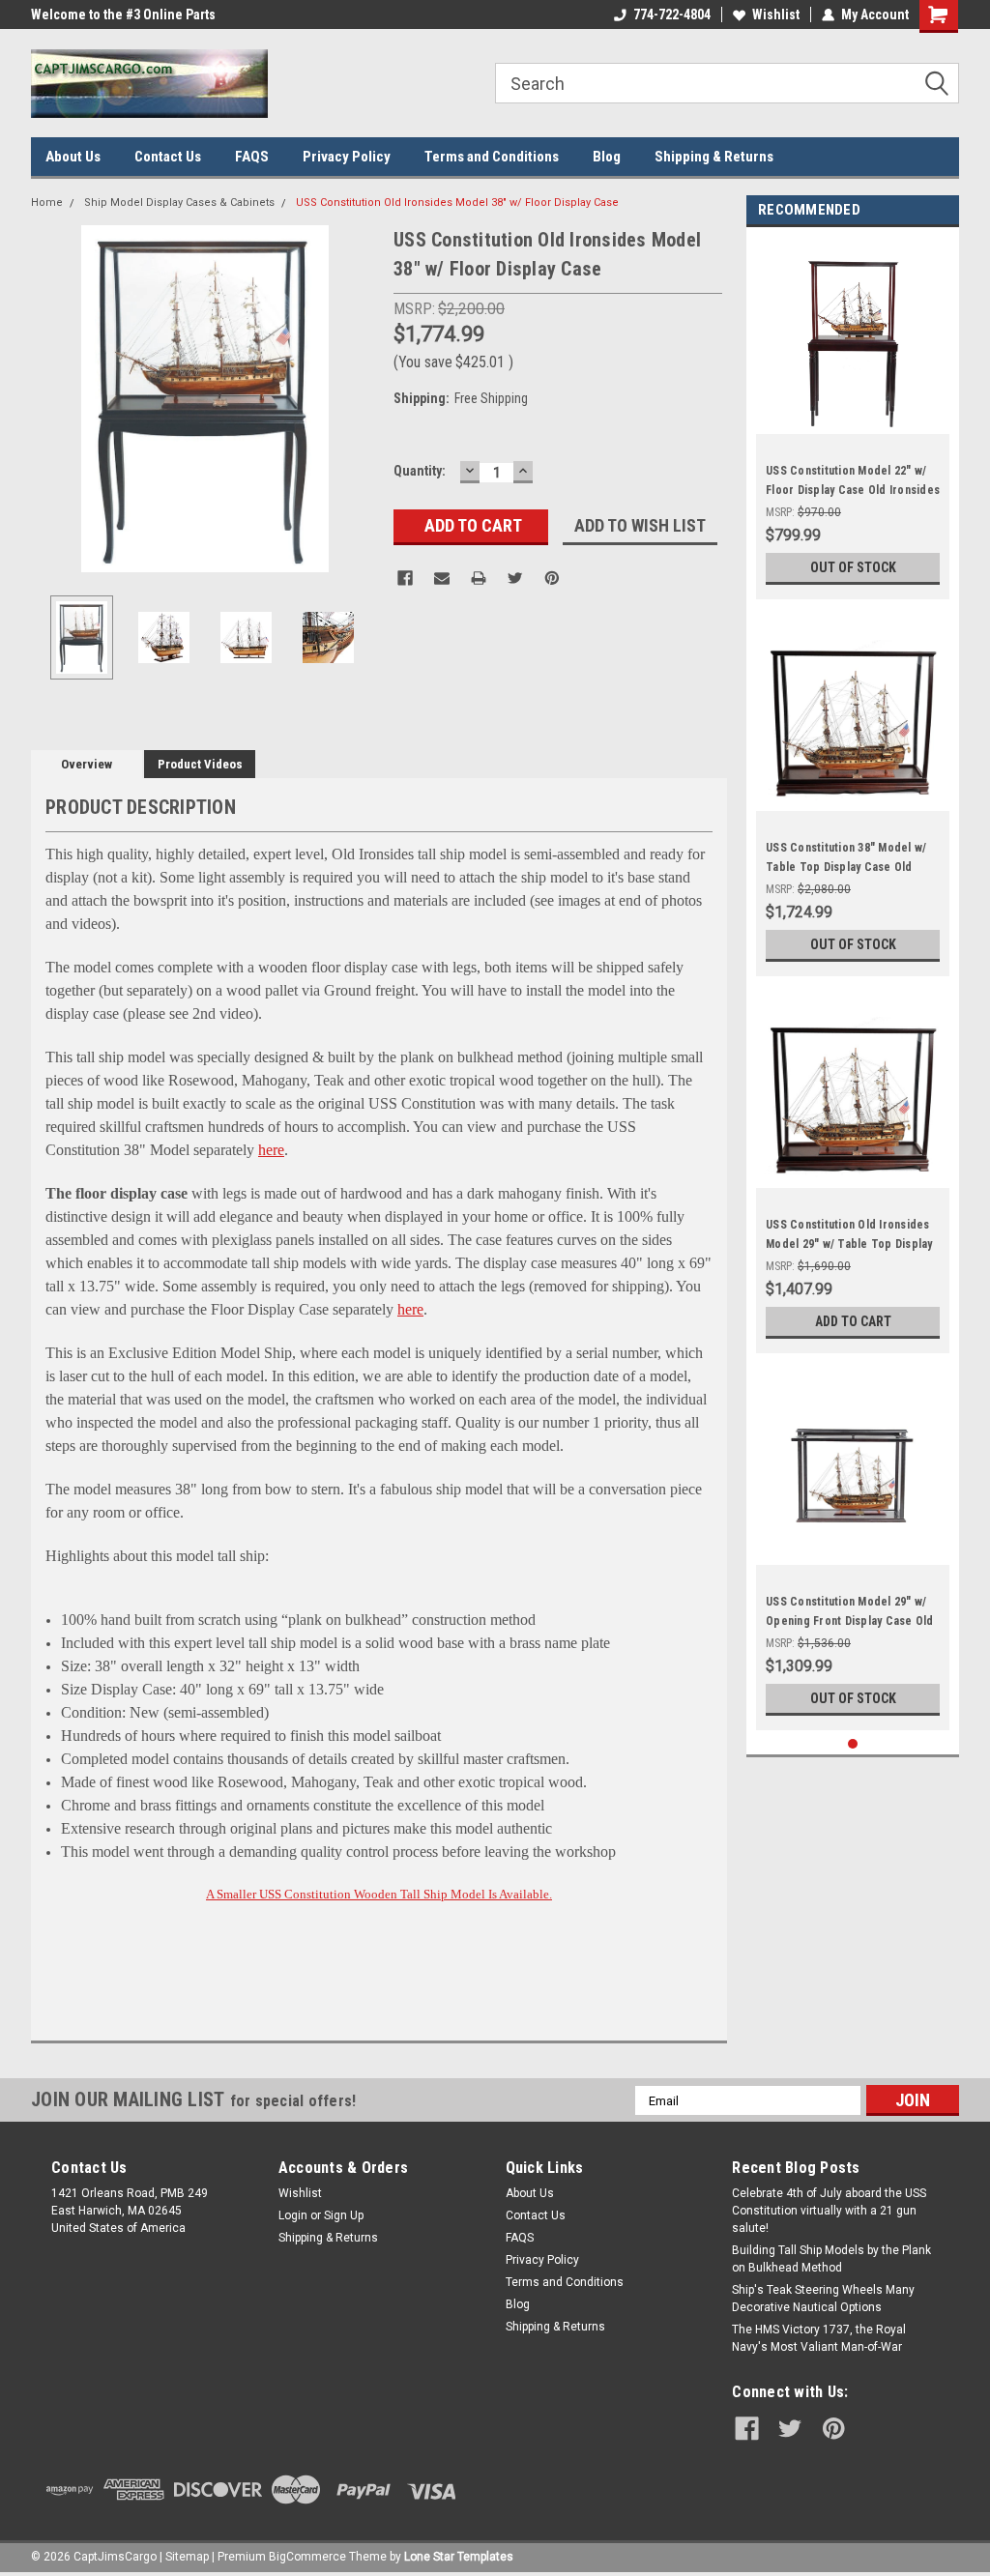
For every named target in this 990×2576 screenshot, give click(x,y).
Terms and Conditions (492, 157)
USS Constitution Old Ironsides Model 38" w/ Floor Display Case (457, 203)
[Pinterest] (552, 578)
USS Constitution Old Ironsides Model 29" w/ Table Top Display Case (849, 1244)
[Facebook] (405, 578)
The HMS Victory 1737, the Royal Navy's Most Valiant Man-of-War (819, 2338)
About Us (73, 157)
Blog (607, 157)
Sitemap (187, 2557)
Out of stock (853, 567)
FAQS (252, 157)
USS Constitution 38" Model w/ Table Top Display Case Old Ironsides (846, 867)
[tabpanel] (853, 418)
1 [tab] (853, 1744)
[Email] (442, 578)
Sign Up (344, 2215)
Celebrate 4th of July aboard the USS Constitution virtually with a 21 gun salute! (829, 2211)
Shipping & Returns (714, 157)
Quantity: (420, 471)
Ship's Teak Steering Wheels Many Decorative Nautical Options (823, 2299)
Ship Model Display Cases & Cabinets (179, 203)
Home (47, 203)
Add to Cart (853, 1321)
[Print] (479, 578)
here (271, 1150)
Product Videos (200, 764)
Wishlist (776, 14)
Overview (87, 764)
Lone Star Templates (459, 2557)
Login (293, 2215)
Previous (50, 399)
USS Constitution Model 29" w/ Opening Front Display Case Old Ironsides (850, 1621)
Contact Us (168, 157)
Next (360, 399)
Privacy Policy (347, 157)
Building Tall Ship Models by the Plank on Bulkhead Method (831, 2259)
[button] (382, 2307)
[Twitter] (515, 578)
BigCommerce (307, 2557)
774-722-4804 (672, 14)
